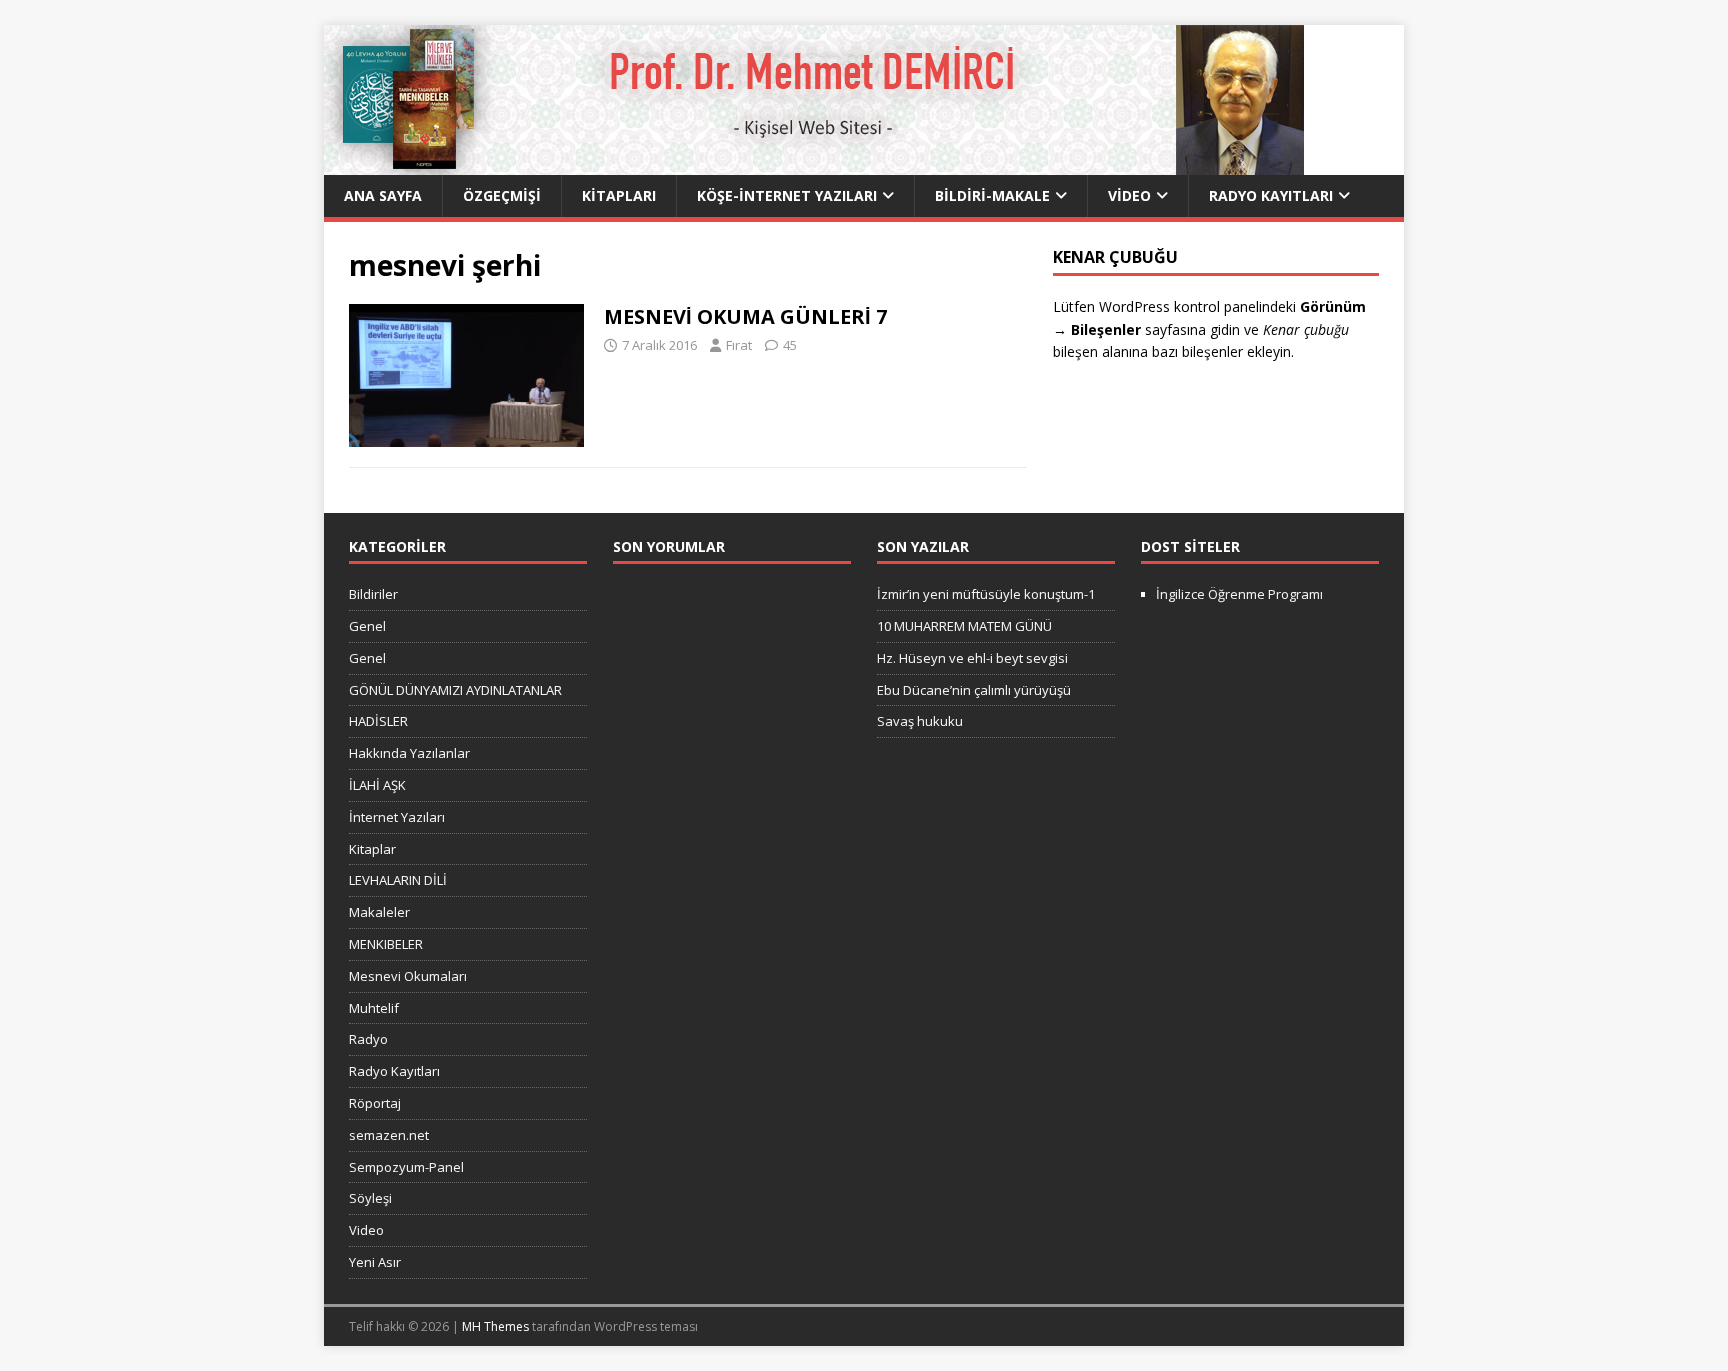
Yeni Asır (375, 1262)
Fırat (739, 345)
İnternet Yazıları (397, 817)
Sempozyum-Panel (406, 1167)
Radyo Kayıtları (1271, 195)
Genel (367, 626)
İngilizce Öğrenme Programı (1239, 594)
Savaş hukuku (920, 721)
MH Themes (495, 1326)
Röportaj (375, 1103)
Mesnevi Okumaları (408, 976)
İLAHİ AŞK (377, 785)
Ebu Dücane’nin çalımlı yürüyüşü (974, 690)
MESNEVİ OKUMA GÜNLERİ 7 (745, 316)
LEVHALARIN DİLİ (398, 880)
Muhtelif (374, 1008)
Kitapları (619, 195)
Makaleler (379, 912)
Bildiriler (373, 594)
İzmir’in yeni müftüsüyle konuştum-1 (986, 594)
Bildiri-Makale (992, 195)
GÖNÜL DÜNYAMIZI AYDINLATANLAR (455, 690)
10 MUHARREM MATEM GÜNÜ (964, 626)
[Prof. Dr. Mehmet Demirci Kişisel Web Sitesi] (814, 163)
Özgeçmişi (502, 195)
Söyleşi (370, 1198)
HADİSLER (378, 721)
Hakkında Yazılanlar (409, 753)
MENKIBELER (386, 944)
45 (790, 345)
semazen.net (389, 1135)
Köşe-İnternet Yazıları (787, 195)
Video (1129, 195)
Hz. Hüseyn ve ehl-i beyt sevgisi (972, 658)
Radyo (368, 1039)
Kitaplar (372, 849)
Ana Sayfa (383, 195)
